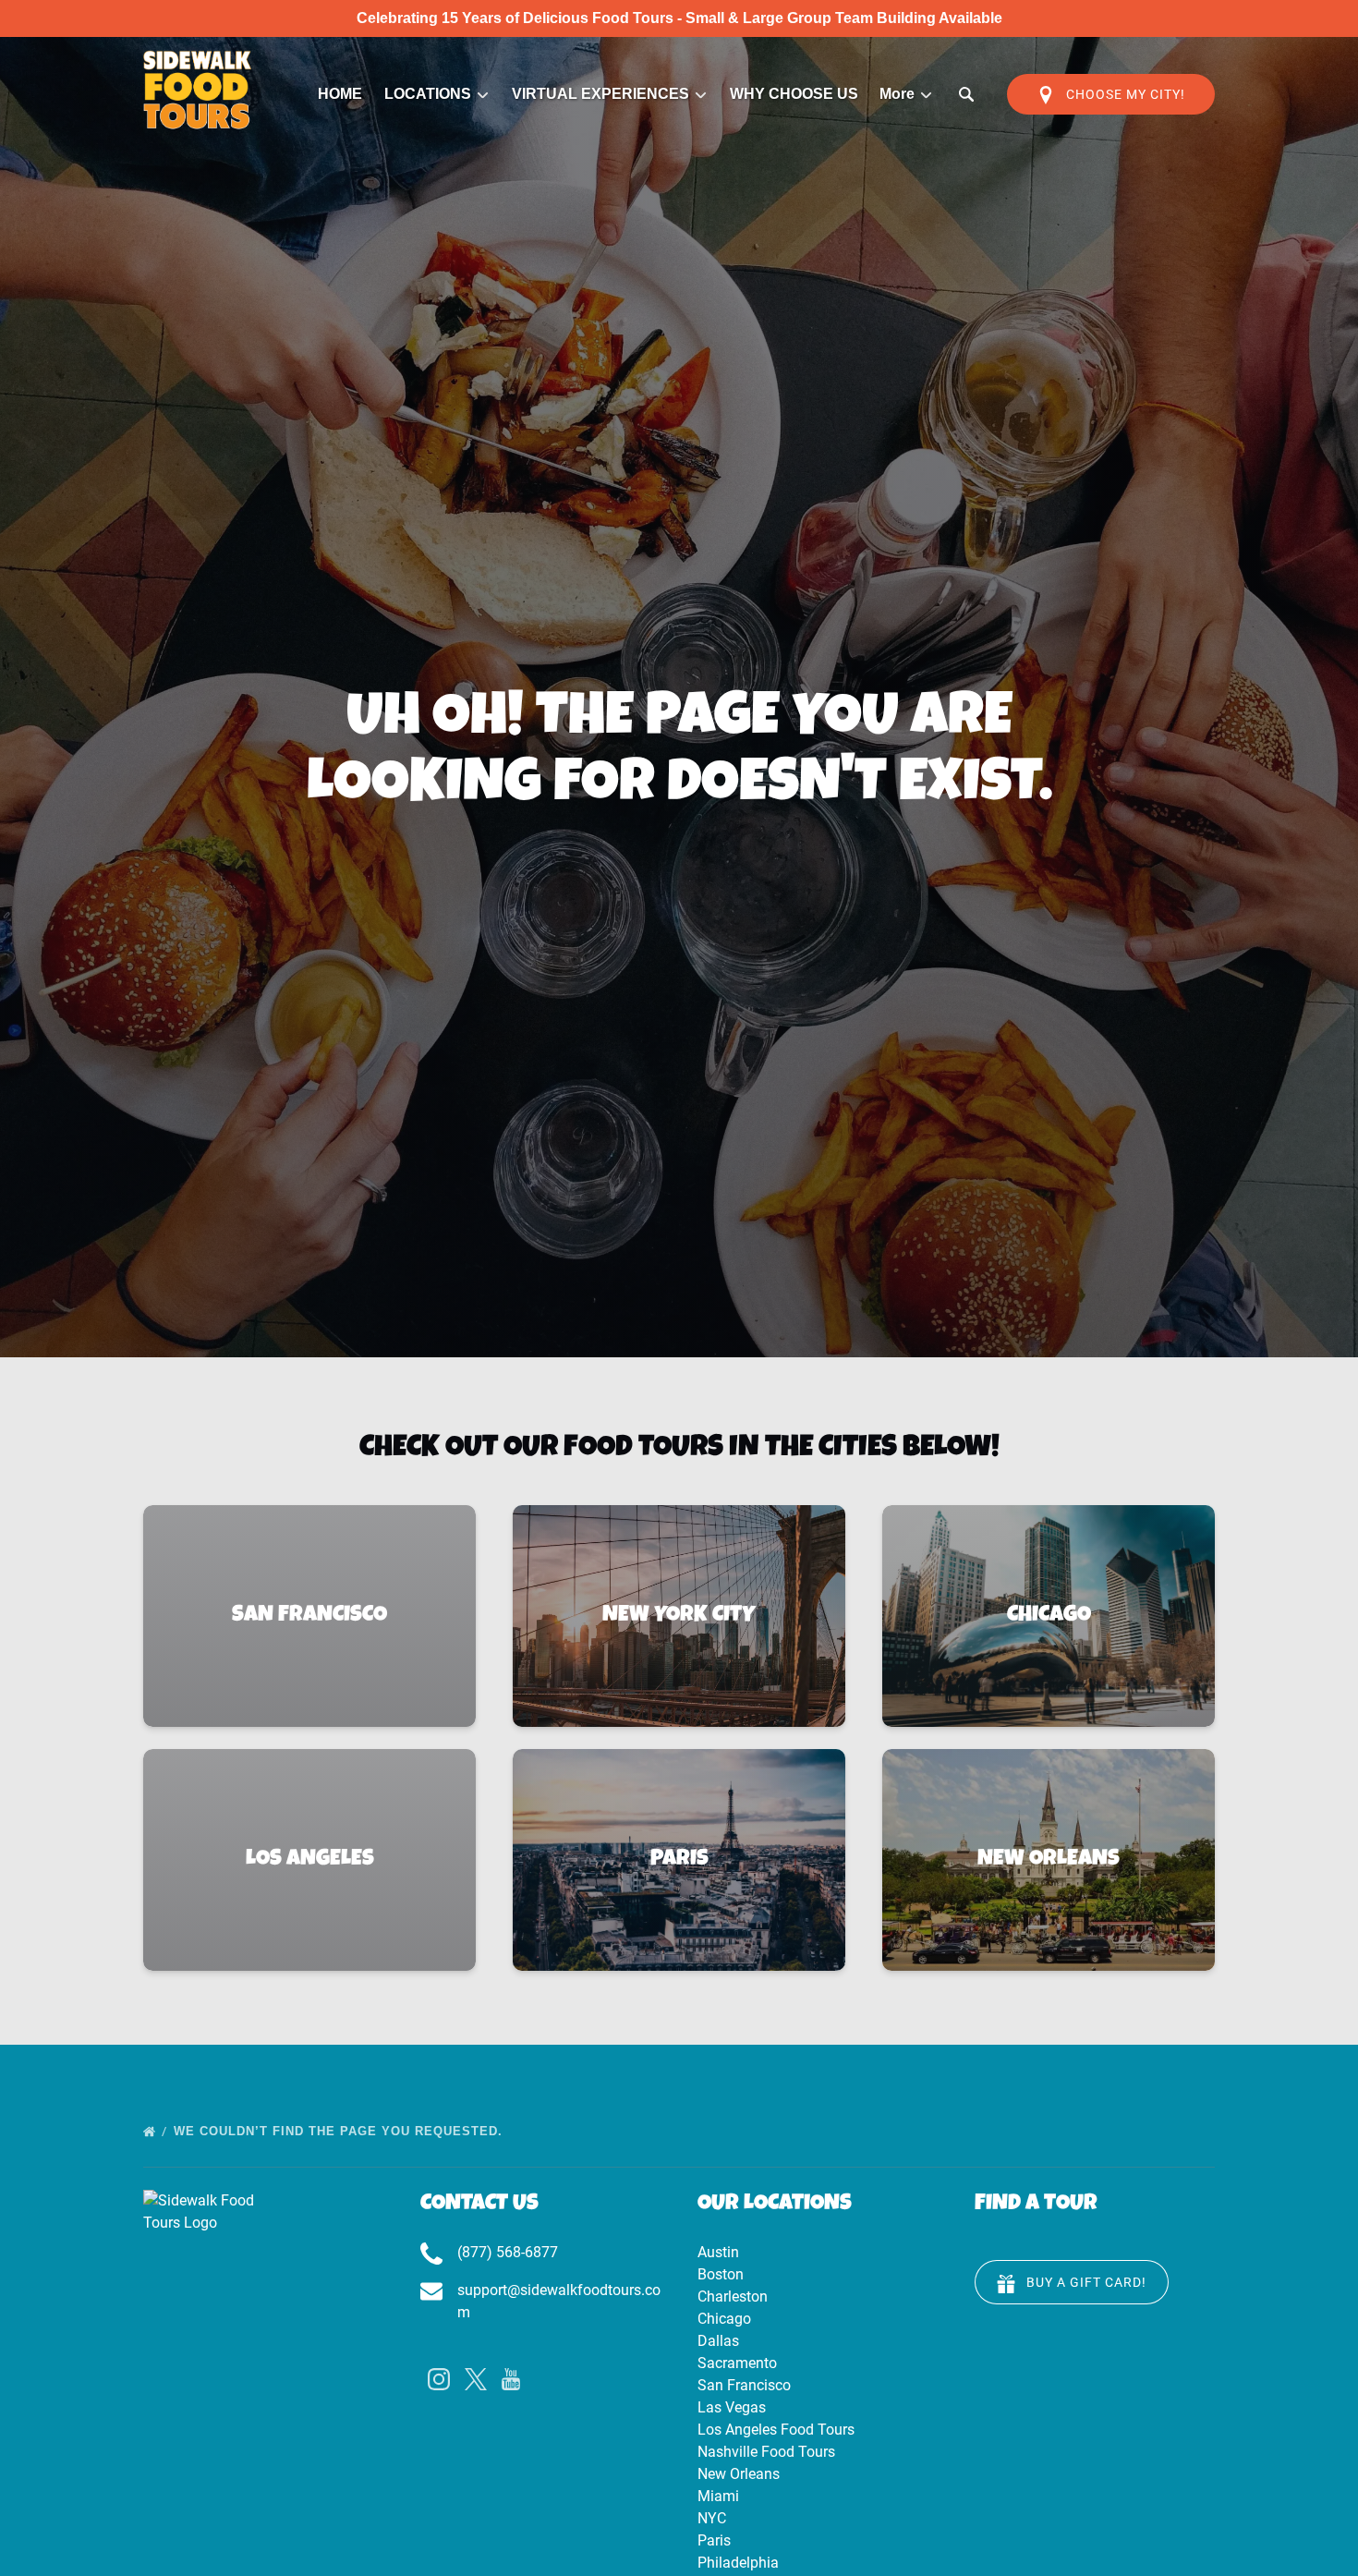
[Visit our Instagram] (439, 2379)
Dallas (718, 2341)
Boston (721, 2274)
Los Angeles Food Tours (776, 2430)
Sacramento (737, 2363)
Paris (714, 2540)
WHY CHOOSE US (794, 94)
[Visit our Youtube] (511, 2379)
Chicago (724, 2319)
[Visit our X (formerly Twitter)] (476, 2379)
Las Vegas (732, 2407)
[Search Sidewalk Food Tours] (966, 94)
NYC (712, 2518)
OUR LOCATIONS (775, 2205)
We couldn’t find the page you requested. (340, 2131)
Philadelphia (738, 2563)
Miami (718, 2496)
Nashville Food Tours (766, 2452)
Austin (718, 2252)
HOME (340, 94)
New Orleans (739, 2474)
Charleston (733, 2297)
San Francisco (744, 2385)
